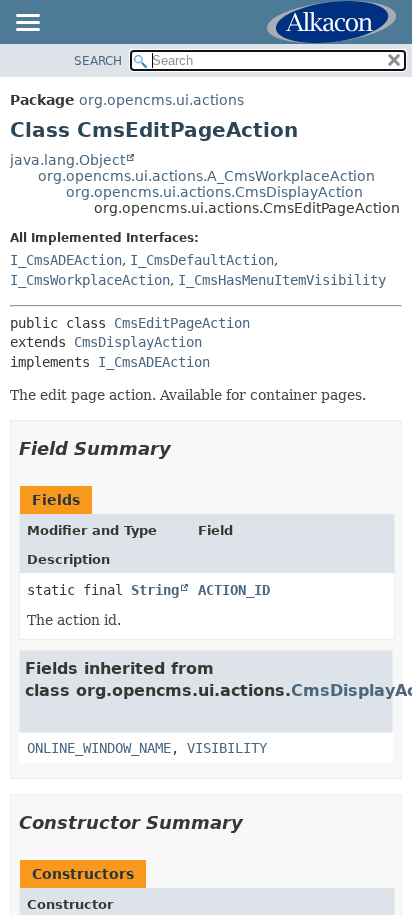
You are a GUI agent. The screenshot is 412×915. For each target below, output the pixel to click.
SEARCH (98, 61)
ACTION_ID (234, 590)
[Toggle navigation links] (27, 24)
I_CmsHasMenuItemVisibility (282, 280)
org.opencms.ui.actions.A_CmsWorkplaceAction (206, 176)
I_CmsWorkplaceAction (90, 280)
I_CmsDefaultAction (202, 260)
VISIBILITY (227, 748)
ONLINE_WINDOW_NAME (99, 748)
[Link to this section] (185, 448)
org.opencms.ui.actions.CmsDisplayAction (214, 192)
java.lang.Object (67, 160)
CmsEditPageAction (182, 323)
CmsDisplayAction (138, 342)
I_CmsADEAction (66, 260)
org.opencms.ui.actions (161, 100)
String (155, 590)
